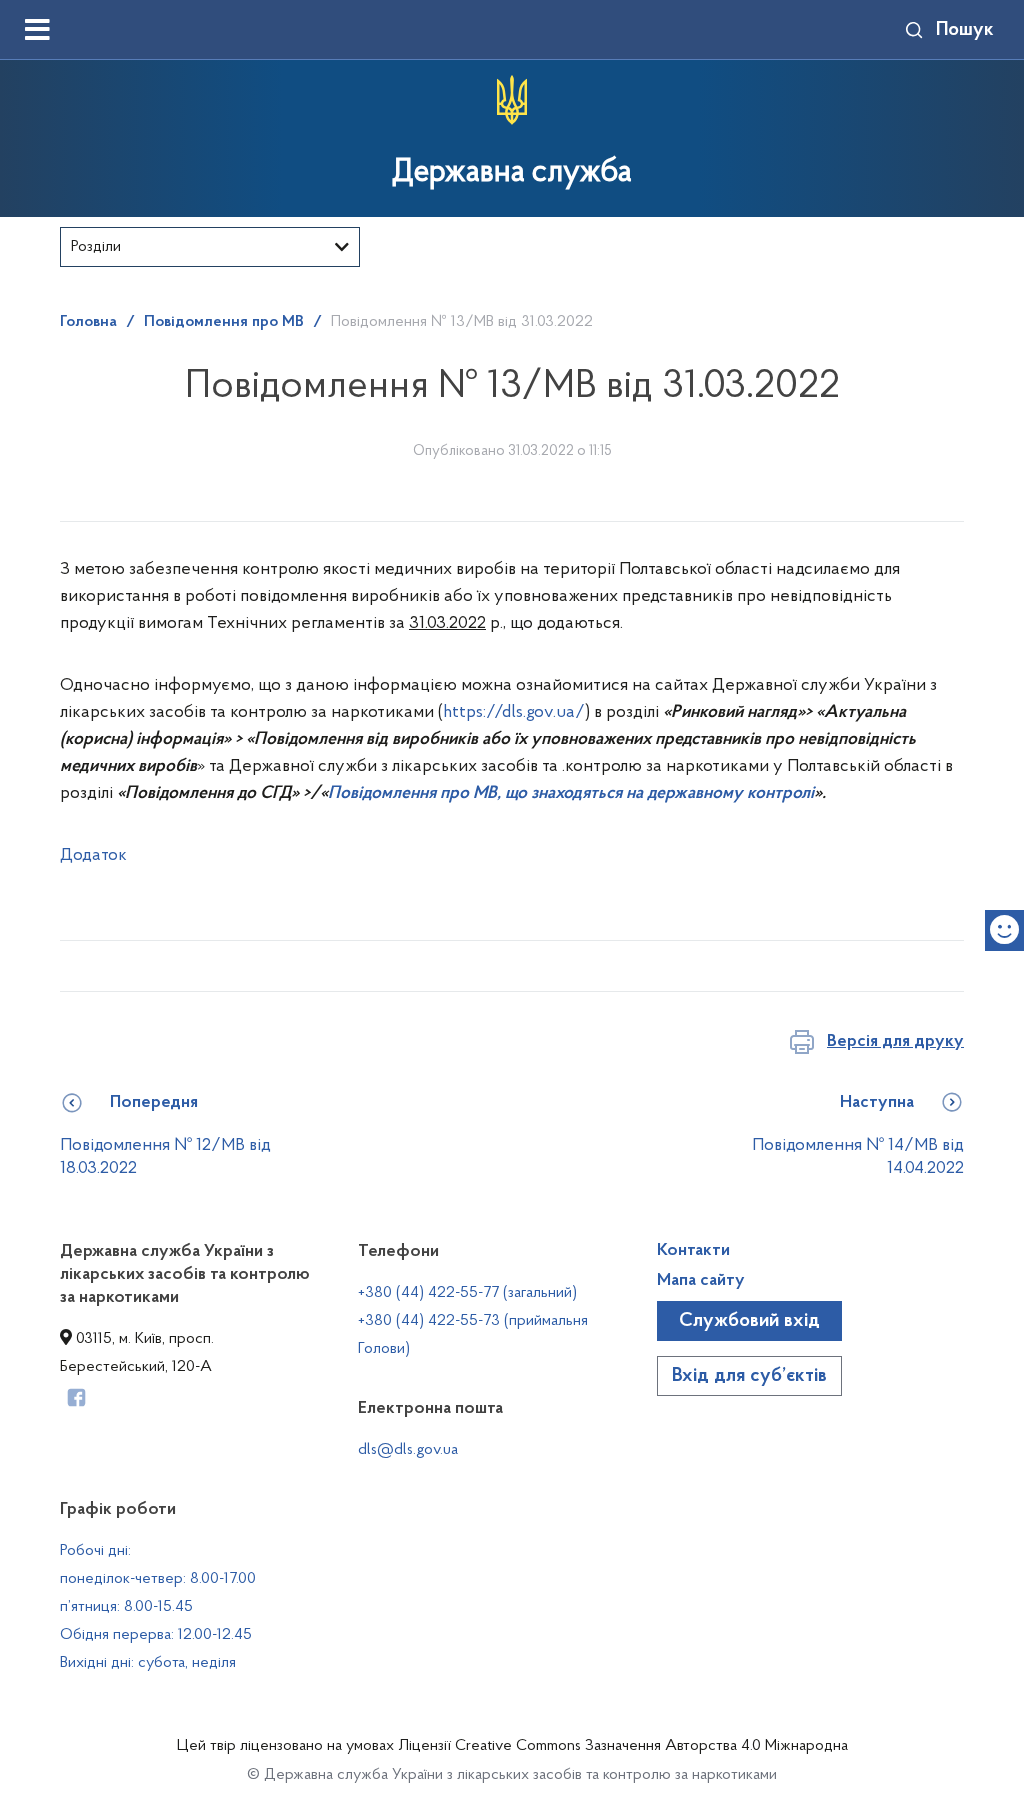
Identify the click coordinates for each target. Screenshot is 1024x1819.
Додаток (93, 856)
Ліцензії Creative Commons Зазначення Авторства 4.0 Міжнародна (623, 1746)
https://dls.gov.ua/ (514, 713)
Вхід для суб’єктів (749, 1376)
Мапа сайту (701, 1281)
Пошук (965, 30)
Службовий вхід (749, 1321)
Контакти (693, 1251)
